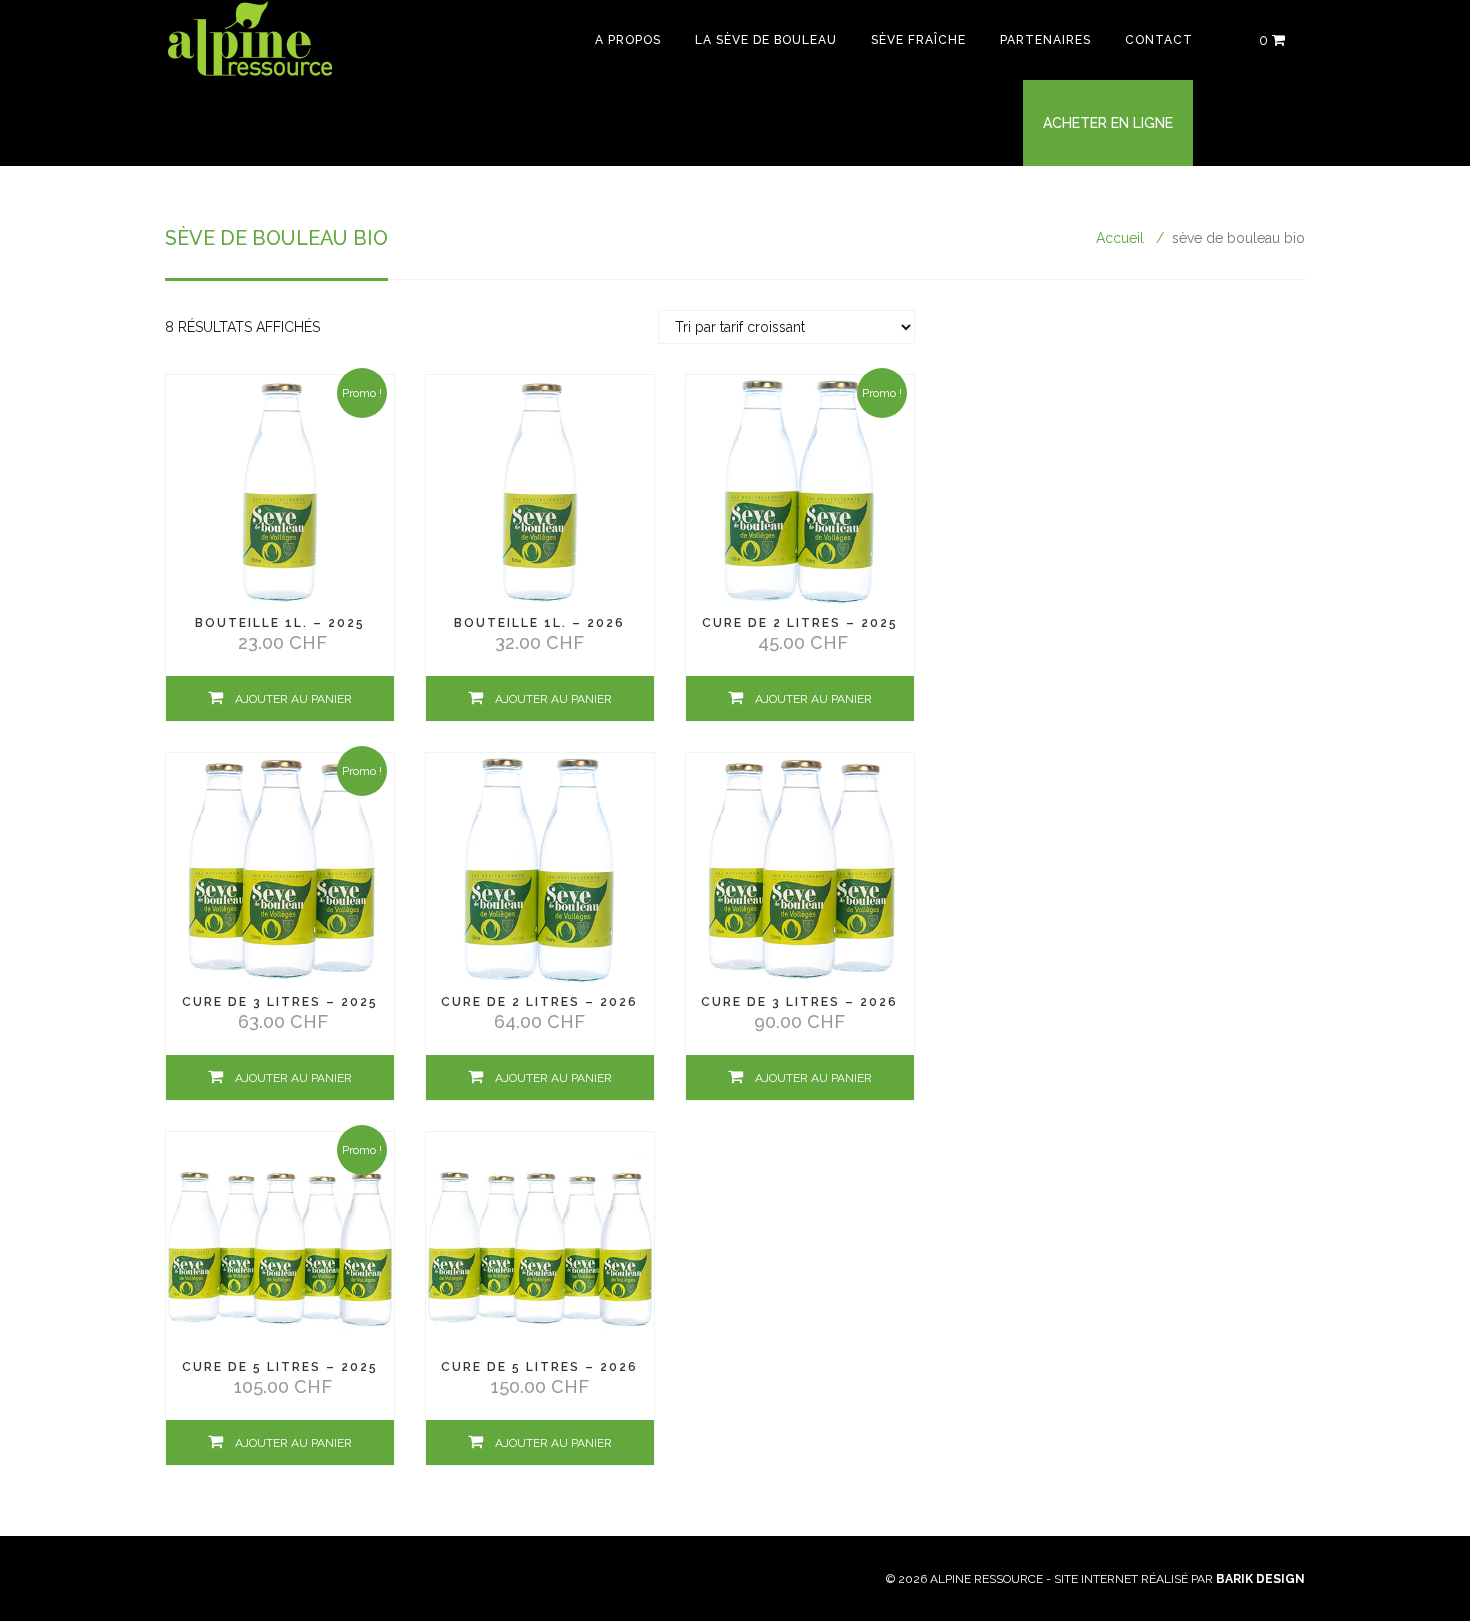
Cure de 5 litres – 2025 (280, 1367)
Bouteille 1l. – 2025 (280, 623)
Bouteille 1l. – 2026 (539, 623)
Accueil (1120, 238)
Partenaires (1045, 40)
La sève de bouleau (766, 40)
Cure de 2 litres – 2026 (539, 1002)
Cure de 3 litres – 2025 (280, 1002)
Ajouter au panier (293, 699)
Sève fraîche (918, 40)
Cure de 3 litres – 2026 (799, 1002)
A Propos (628, 40)
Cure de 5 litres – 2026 (539, 1367)
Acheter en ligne (1108, 123)
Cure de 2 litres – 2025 (800, 623)
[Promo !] (280, 491)
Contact (1159, 40)
